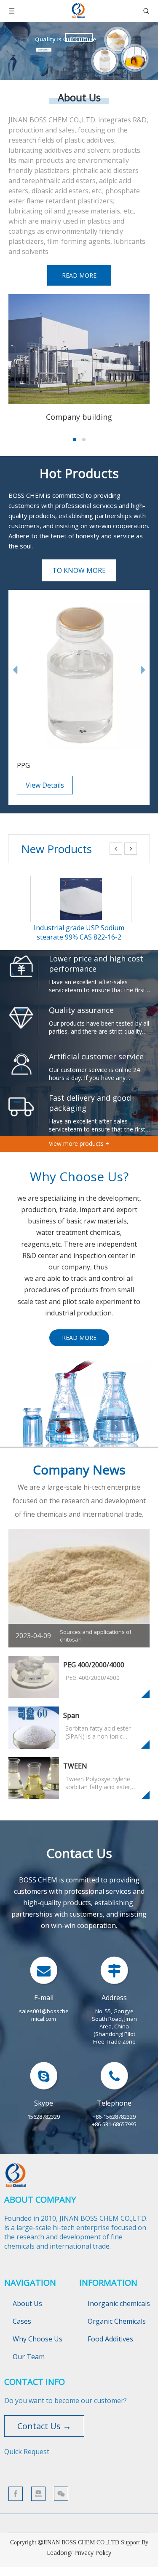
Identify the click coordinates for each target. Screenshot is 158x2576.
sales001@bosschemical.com (44, 2015)
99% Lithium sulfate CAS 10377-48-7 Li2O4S (79, 932)
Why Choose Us (37, 2339)
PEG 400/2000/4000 (94, 1665)
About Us (27, 2303)
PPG (23, 765)
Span (71, 1715)
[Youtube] (38, 2494)
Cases (22, 2321)
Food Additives (110, 2339)
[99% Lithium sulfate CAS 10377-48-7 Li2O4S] (81, 883)
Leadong (59, 2553)
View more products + (79, 1144)
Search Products (79, 38)
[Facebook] (16, 2494)
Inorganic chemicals (119, 2303)
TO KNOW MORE (79, 570)
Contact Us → (44, 2426)
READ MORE (79, 275)
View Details (45, 785)
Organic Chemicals (117, 2321)
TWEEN (75, 1766)
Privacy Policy (93, 2553)
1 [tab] (75, 440)
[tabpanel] (79, 359)
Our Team (29, 2357)
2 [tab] (84, 440)
